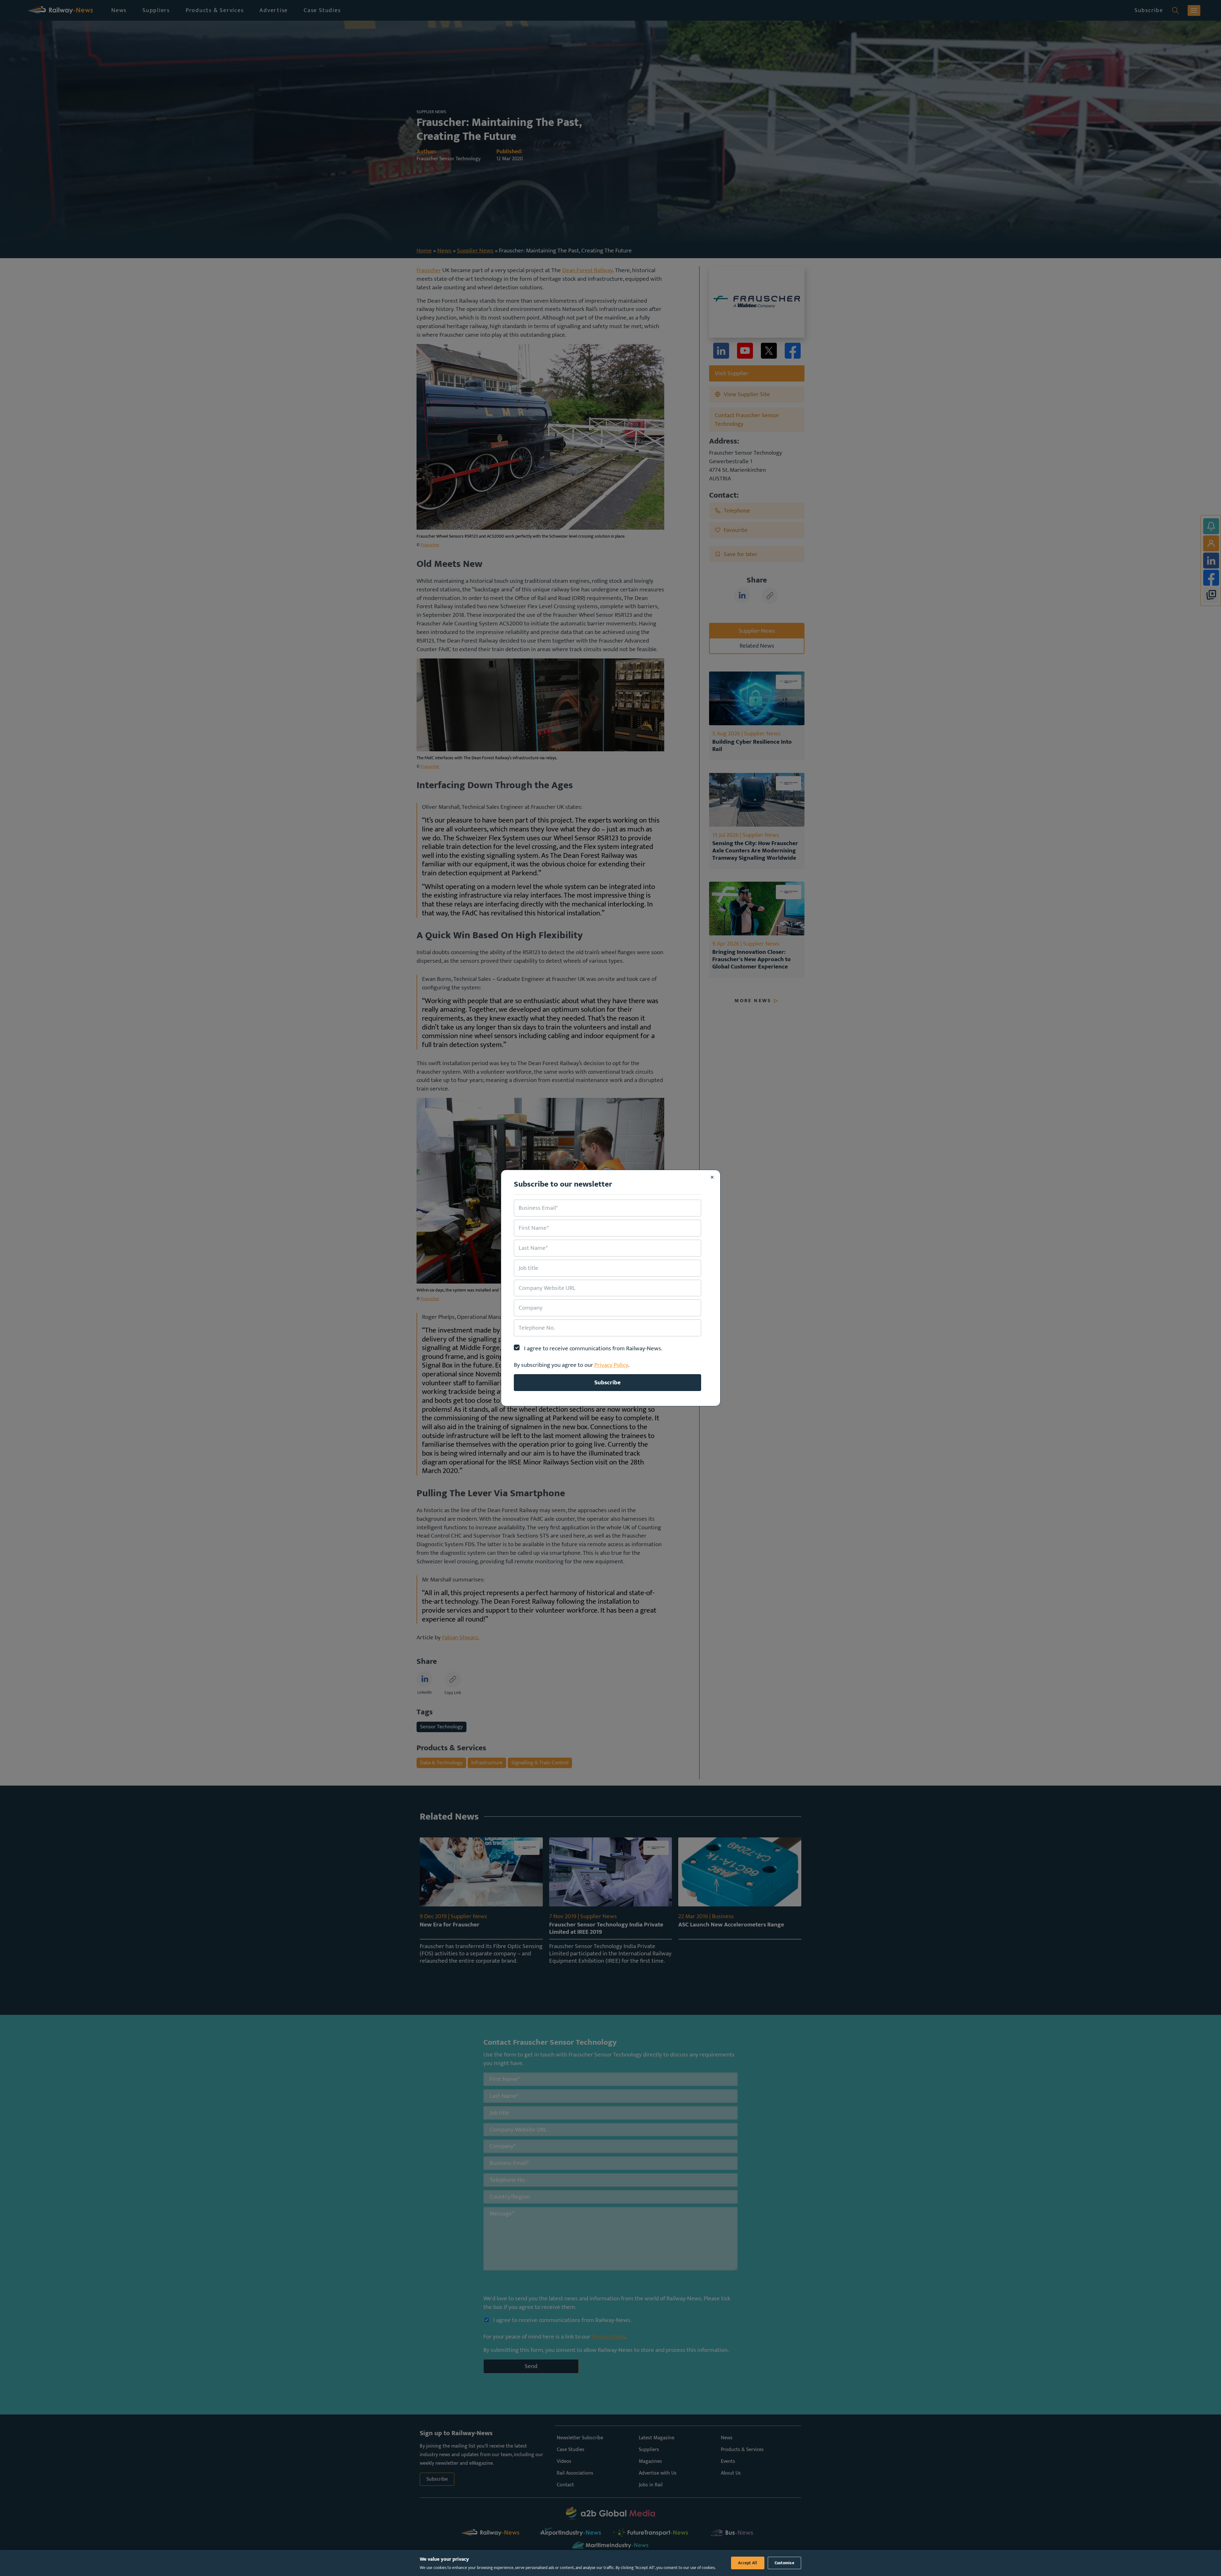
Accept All (748, 2563)
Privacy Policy (611, 1365)
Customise (784, 2563)
